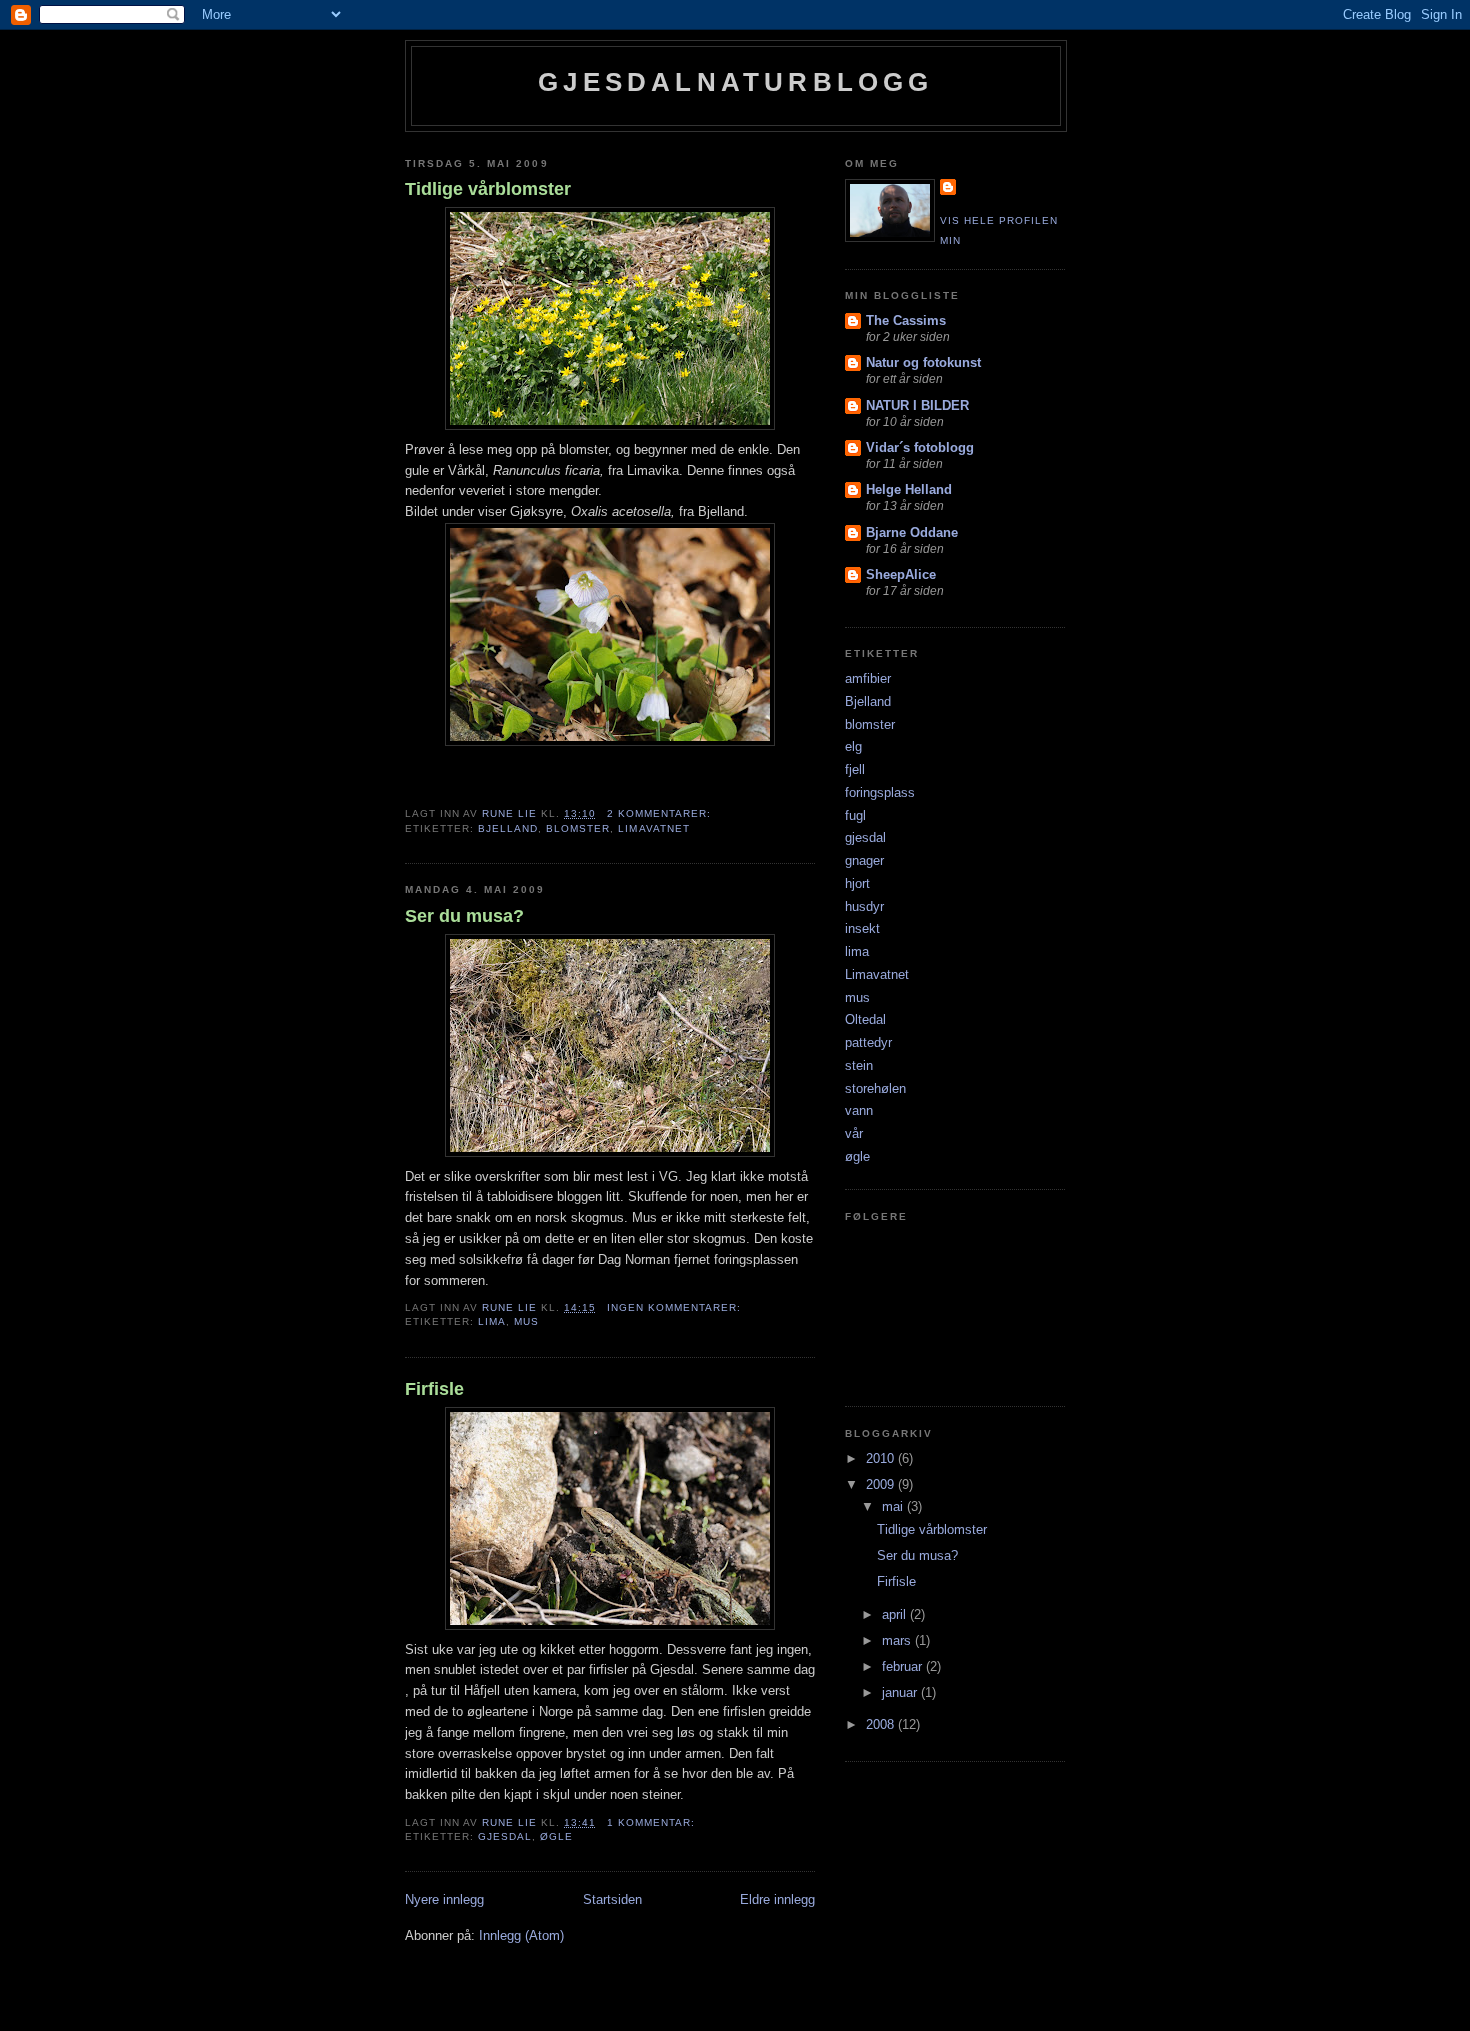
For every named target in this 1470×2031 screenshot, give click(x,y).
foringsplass (880, 792)
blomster (578, 828)
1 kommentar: (653, 1822)
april (896, 1614)
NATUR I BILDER (917, 405)
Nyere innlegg (444, 1899)
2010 (882, 1458)
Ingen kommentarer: (676, 1307)
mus (526, 1321)
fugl (855, 815)
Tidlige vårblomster (488, 189)
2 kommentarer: (661, 813)
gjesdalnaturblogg (735, 82)
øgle (556, 1836)
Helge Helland (909, 489)
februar (904, 1666)
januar (901, 1692)
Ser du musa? (464, 916)
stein (859, 1065)
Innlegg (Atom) (521, 1935)
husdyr (864, 906)
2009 (882, 1484)
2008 (882, 1724)
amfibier (868, 678)
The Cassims (906, 320)
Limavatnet (653, 828)
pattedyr (868, 1042)
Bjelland (508, 828)
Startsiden (612, 1899)
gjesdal (505, 1836)
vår (854, 1133)
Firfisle (434, 1389)
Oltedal (865, 1019)
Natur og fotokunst (923, 362)
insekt (862, 928)
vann (859, 1110)
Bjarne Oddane (912, 532)
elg (853, 746)
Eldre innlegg (777, 1899)
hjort (857, 883)
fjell (855, 769)
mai (894, 1506)
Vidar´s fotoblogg (920, 447)
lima (492, 1321)
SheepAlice (901, 574)
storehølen (875, 1088)
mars (898, 1640)
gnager (864, 860)
